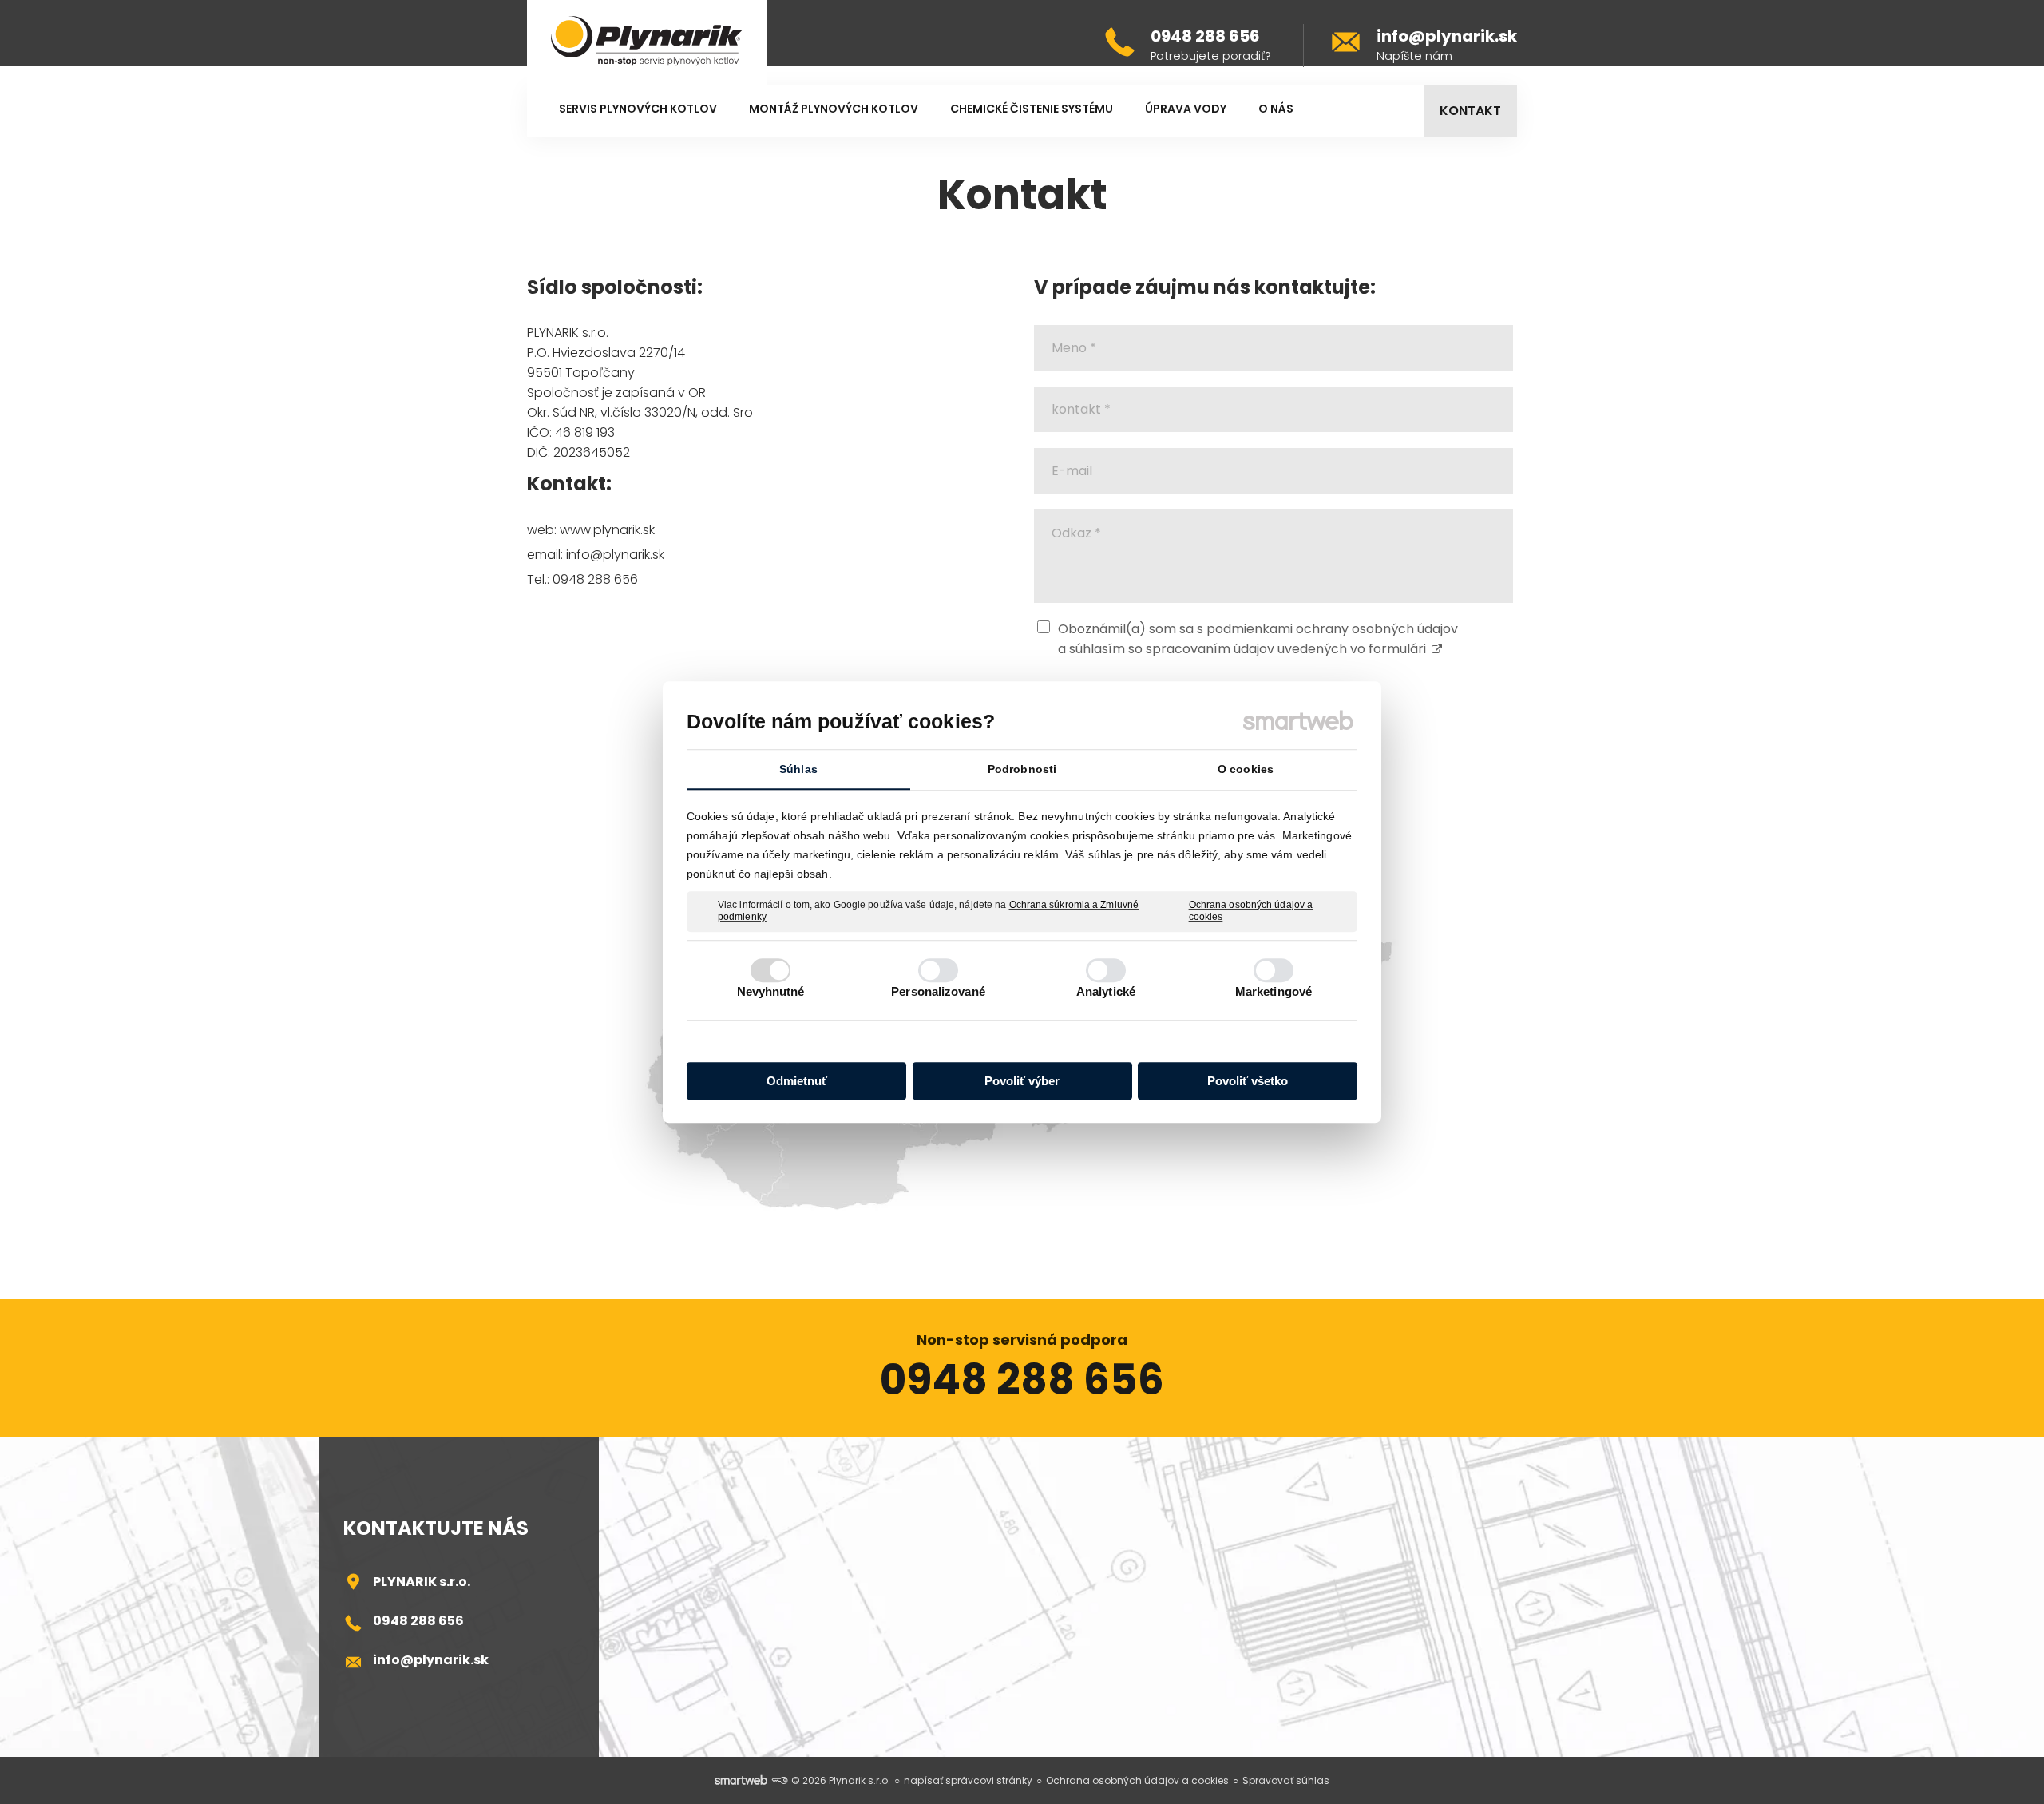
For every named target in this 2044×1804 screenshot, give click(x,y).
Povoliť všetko (1248, 1081)
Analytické (1106, 991)
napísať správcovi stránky (968, 1780)
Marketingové (1274, 991)
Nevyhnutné (771, 991)
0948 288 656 (418, 1621)
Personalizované (938, 991)
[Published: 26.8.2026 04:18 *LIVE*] (779, 1780)
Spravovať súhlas (1286, 1780)
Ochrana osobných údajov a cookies (1251, 911)
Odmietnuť (797, 1081)
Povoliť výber (1022, 1081)
